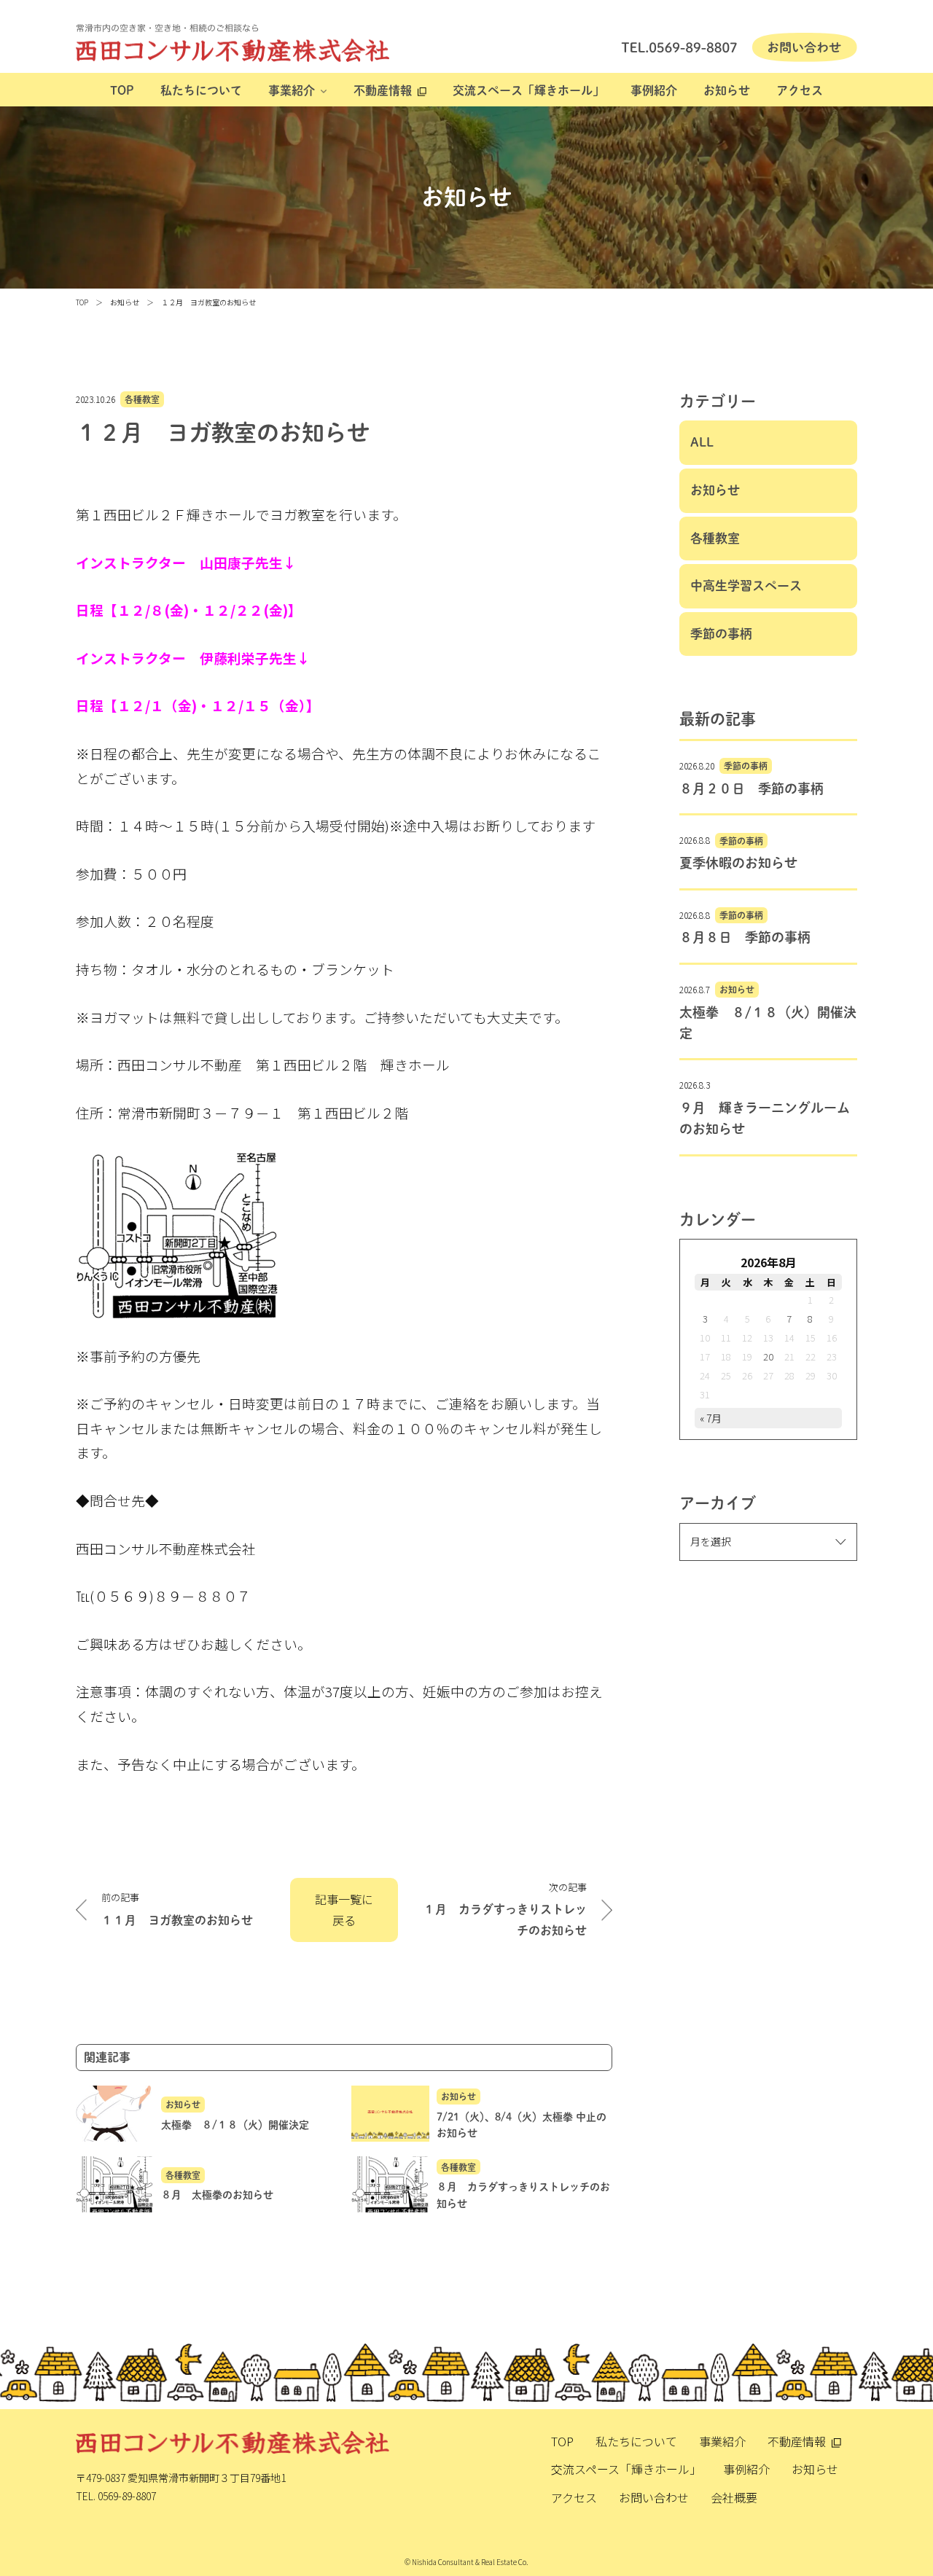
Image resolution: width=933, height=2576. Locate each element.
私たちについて (201, 90)
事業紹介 (292, 90)
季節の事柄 (721, 634)
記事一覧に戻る (344, 1910)
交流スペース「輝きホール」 (528, 90)
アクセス (800, 90)
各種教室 (142, 399)
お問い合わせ (654, 2497)
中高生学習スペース (746, 586)
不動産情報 (383, 90)
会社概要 (734, 2497)
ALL (702, 442)
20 (768, 1356)
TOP (122, 90)
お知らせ (727, 90)
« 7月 (711, 1418)
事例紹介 (654, 90)
